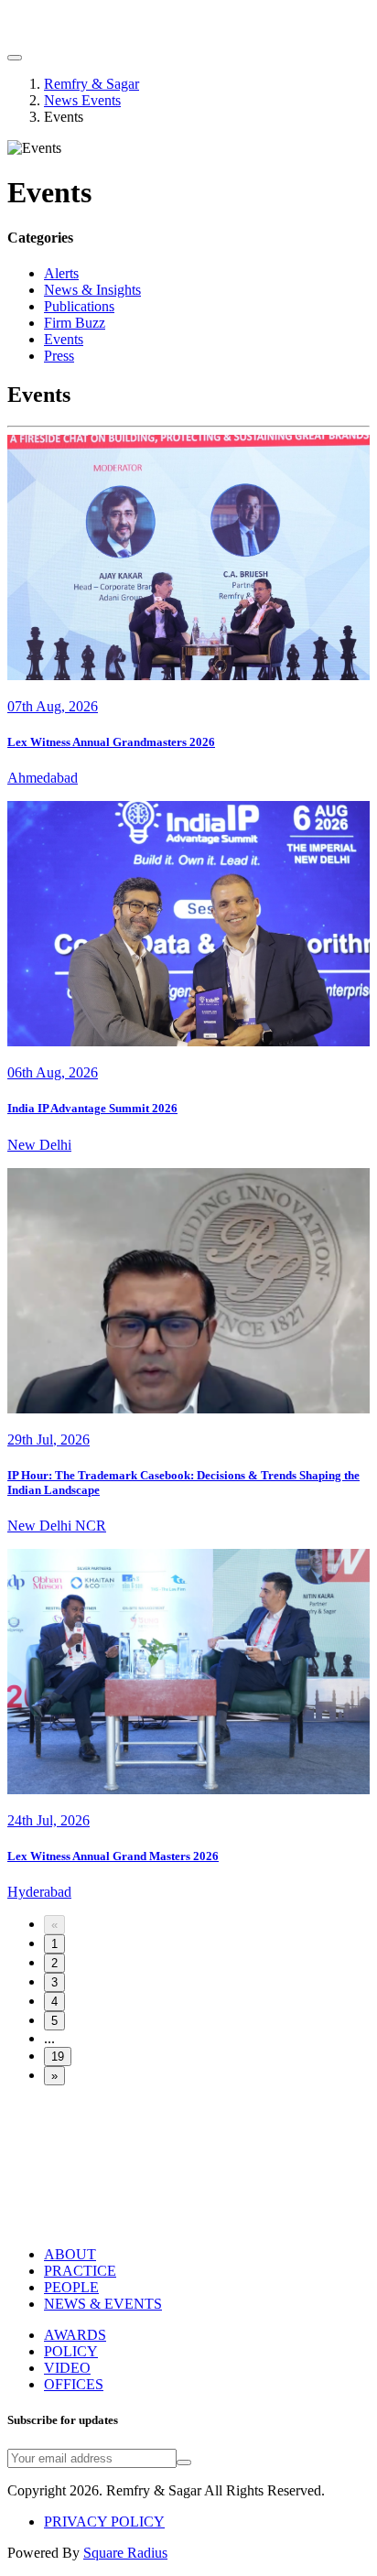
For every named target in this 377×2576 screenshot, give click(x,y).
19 (58, 2056)
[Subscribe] (184, 2462)
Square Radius (125, 2553)
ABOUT (70, 2254)
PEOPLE (71, 2287)
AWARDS (75, 2335)
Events (64, 339)
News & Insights (92, 290)
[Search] (15, 58)
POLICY (71, 2351)
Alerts (61, 273)
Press (59, 356)
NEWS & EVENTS (103, 2304)
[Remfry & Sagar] (108, 36)
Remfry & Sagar (92, 84)
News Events (82, 100)
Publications (79, 306)
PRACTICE (80, 2271)
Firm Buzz (75, 323)
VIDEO (67, 2368)
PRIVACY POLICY (104, 2522)
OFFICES (74, 2384)
